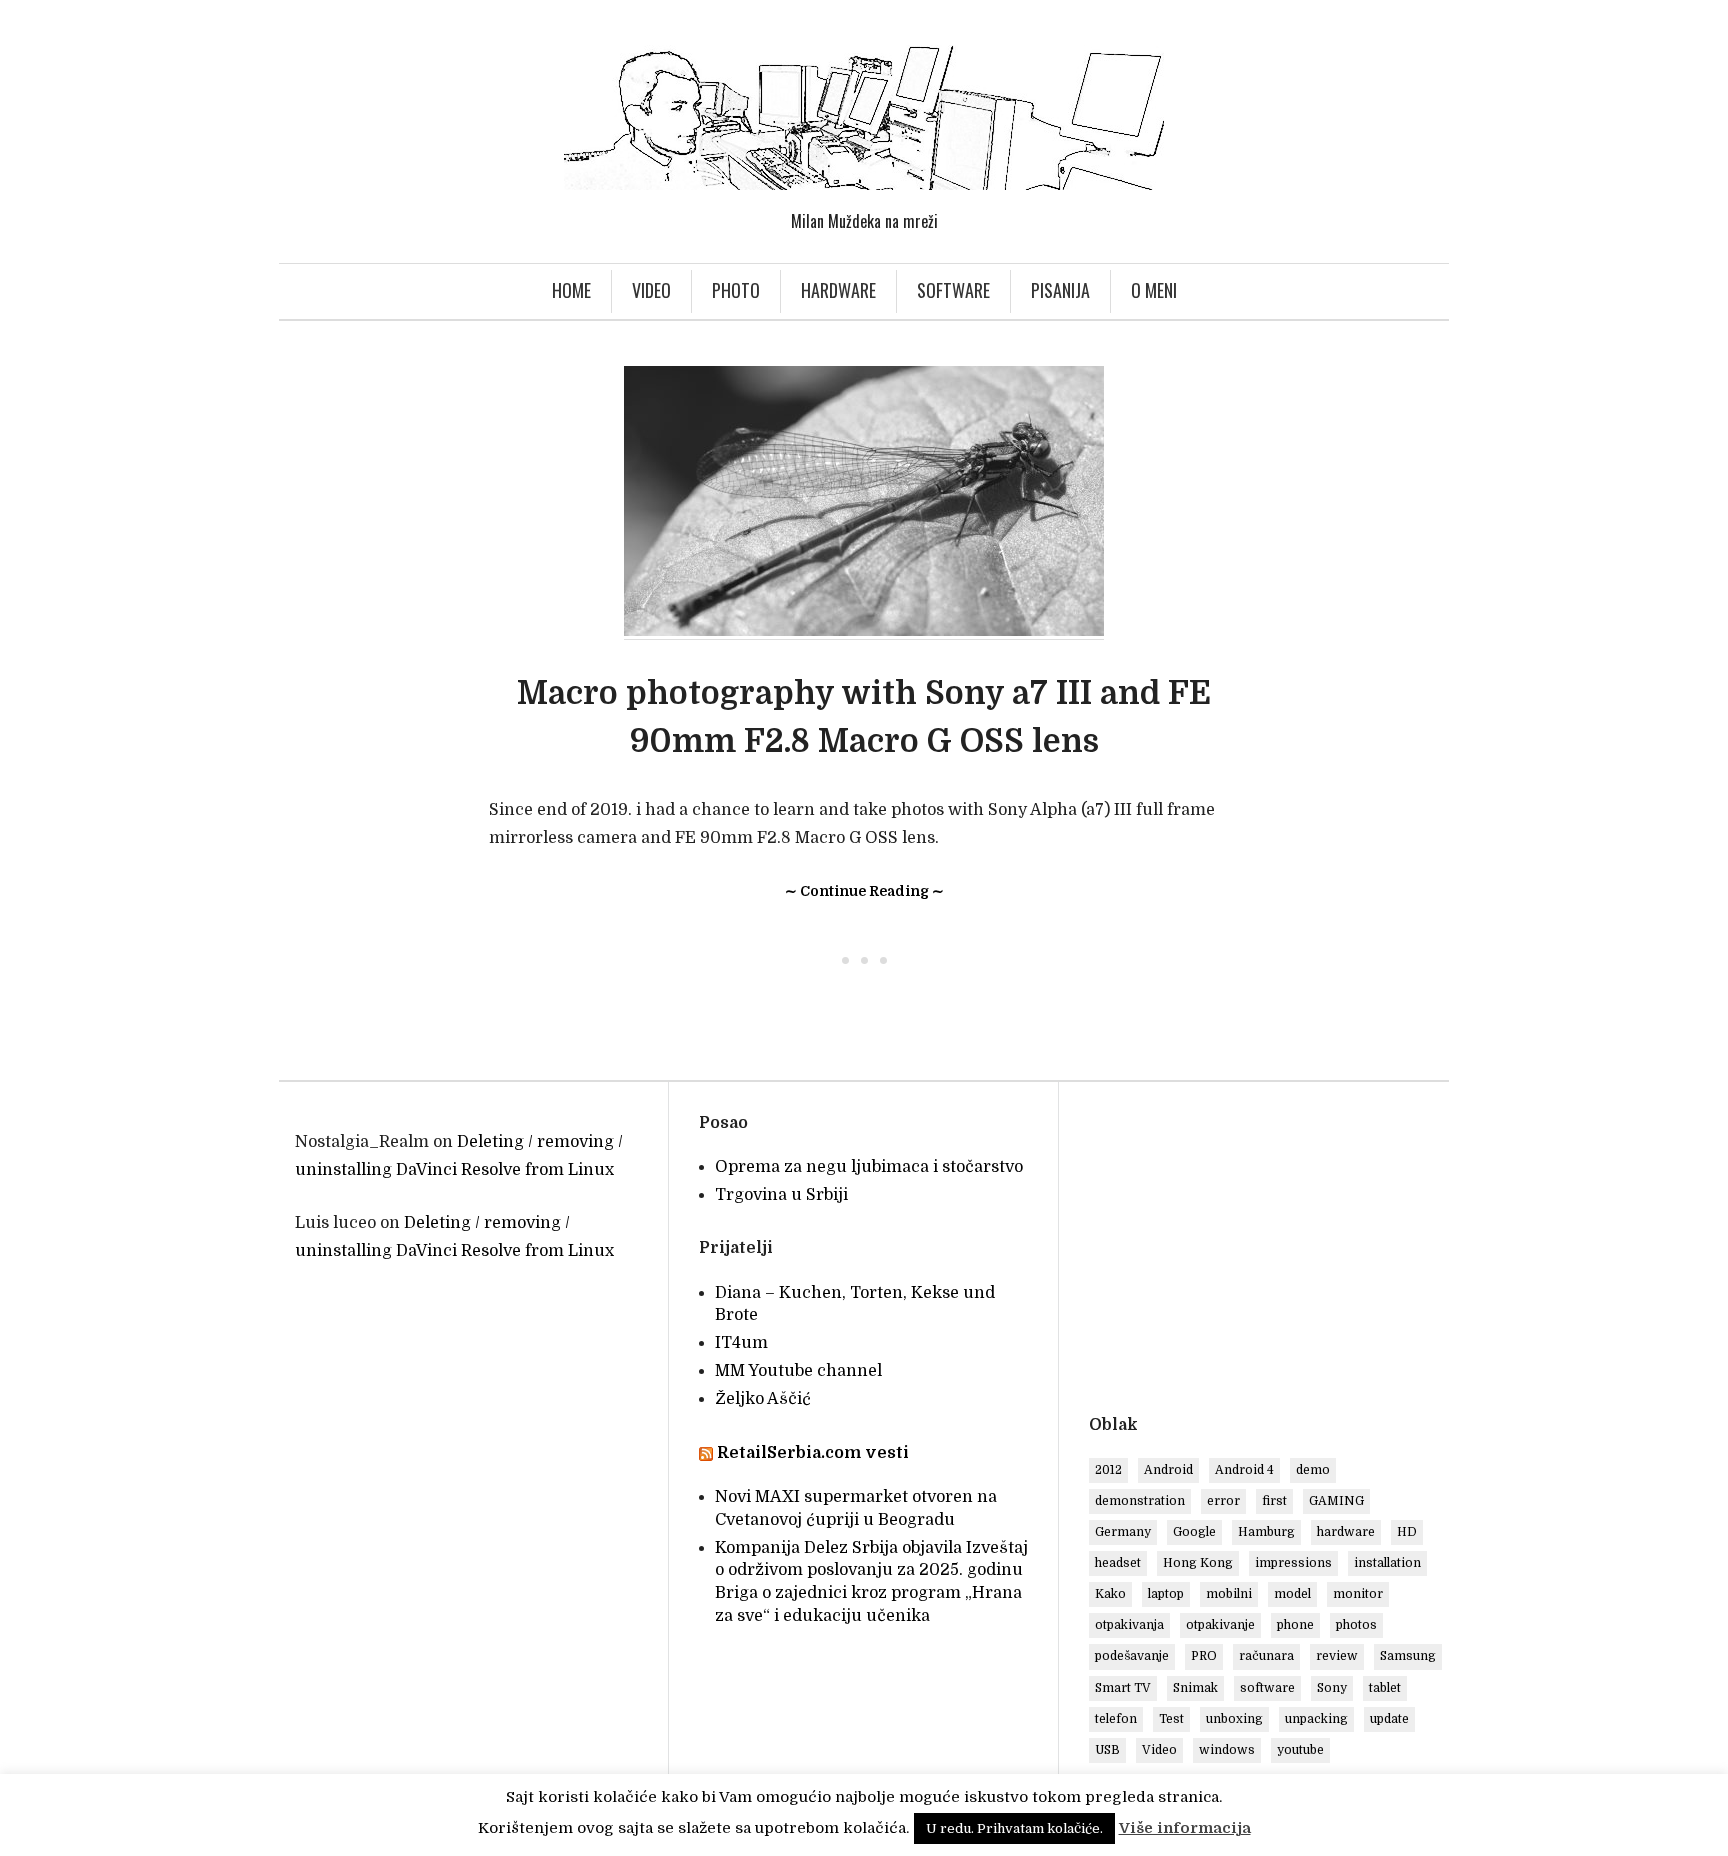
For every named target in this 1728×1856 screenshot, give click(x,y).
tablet (1385, 1688)
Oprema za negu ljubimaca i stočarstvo (869, 1167)
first (1274, 1501)
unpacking (1316, 1719)
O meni (1154, 290)
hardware (1346, 1532)
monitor (1358, 1594)
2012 (1108, 1470)
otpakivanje (1220, 1625)
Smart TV (1123, 1688)
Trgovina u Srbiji (781, 1195)
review (1337, 1656)
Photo (736, 290)
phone (1295, 1625)
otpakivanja (1129, 1625)
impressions (1293, 1563)
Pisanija (1060, 290)
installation (1387, 1563)
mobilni (1229, 1594)
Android (1168, 1470)
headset (1118, 1563)
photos (1356, 1625)
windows (1227, 1750)
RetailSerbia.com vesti (813, 1453)
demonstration (1140, 1501)
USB (1107, 1750)
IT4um (741, 1343)
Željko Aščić (763, 1399)
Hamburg (1266, 1532)
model (1292, 1594)
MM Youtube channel (798, 1371)
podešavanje (1132, 1656)
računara (1266, 1656)
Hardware (838, 290)
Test (1171, 1719)
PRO (1204, 1656)
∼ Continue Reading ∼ (864, 891)
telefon (1116, 1719)
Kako (1110, 1594)
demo (1313, 1470)
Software (953, 290)
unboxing (1234, 1719)
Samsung (1408, 1656)
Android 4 (1244, 1470)
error (1223, 1501)
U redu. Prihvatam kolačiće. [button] (1014, 1828)
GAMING (1336, 1501)
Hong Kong (1198, 1563)
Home (571, 290)
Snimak (1195, 1688)
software (1267, 1688)
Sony (1332, 1688)
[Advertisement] (1257, 1252)
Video (651, 290)
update (1389, 1719)
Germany (1123, 1532)
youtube (1300, 1750)
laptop (1166, 1594)
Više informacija (1185, 1828)
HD (1407, 1532)
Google (1194, 1532)
